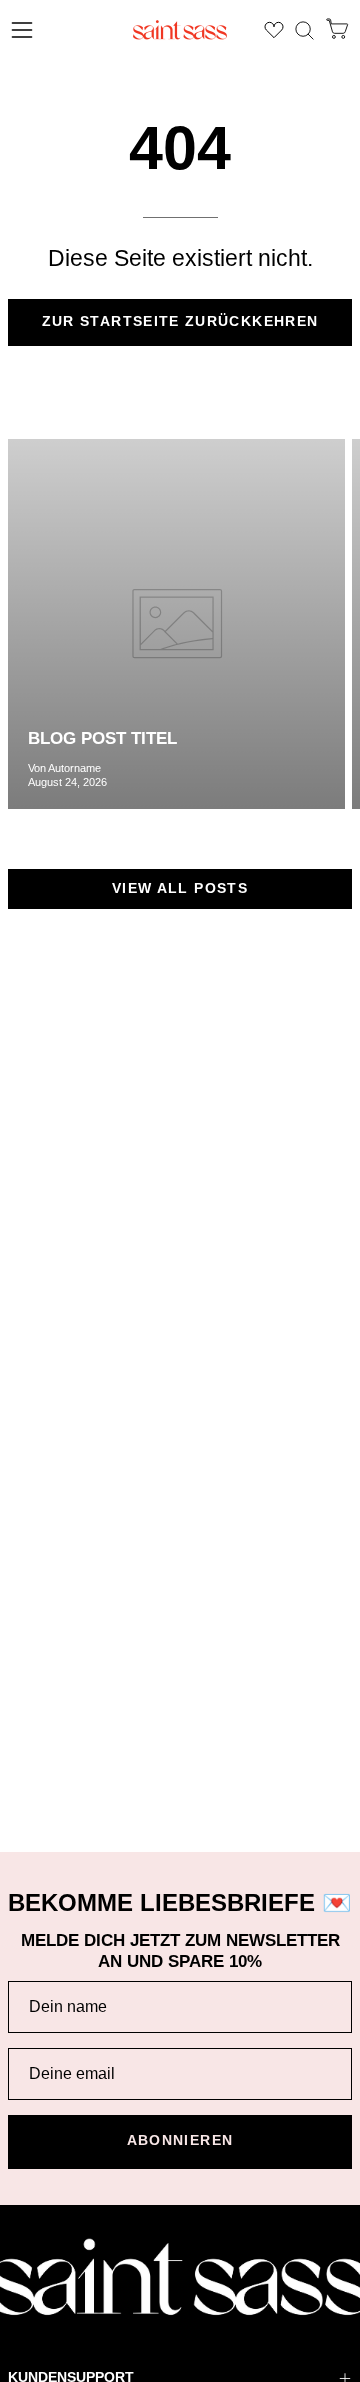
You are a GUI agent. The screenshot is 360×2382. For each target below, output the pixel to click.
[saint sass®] (180, 30)
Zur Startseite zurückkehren (180, 321)
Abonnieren (180, 2140)
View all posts (180, 888)
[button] (304, 30)
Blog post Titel (102, 738)
